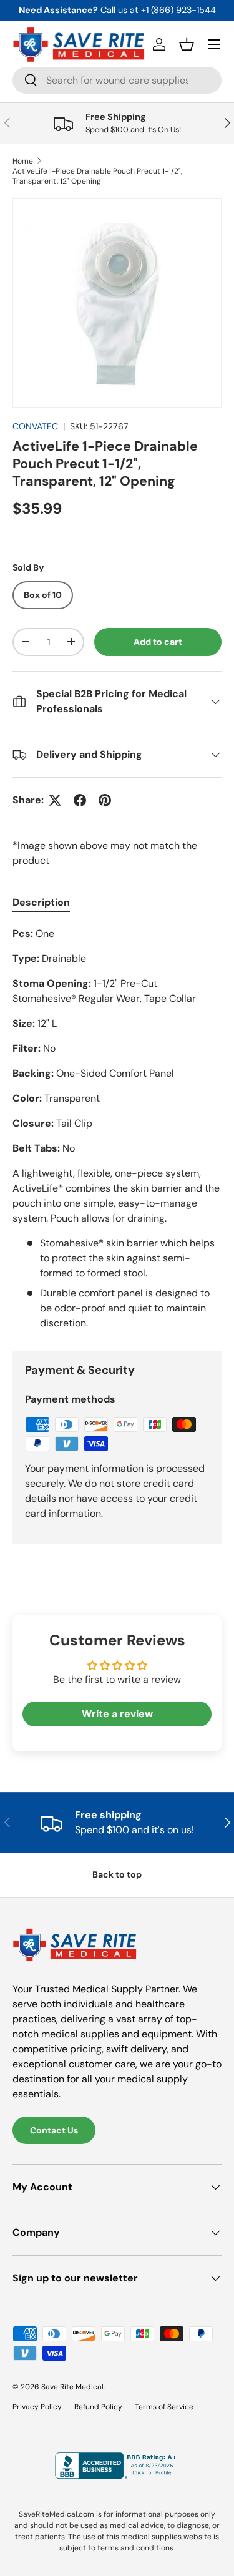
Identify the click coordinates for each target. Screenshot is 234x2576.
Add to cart (158, 642)
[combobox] (117, 80)
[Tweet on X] (55, 800)
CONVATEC (35, 426)
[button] (187, 44)
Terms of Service (164, 2407)
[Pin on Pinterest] (105, 800)
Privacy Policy (37, 2407)
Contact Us (54, 2130)
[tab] (41, 902)
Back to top (117, 1874)
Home (23, 161)
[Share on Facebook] (80, 800)
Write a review (117, 1714)
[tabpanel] (117, 1129)
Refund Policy (98, 2407)
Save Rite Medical (72, 2387)
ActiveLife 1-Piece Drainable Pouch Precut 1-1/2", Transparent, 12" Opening (97, 176)
